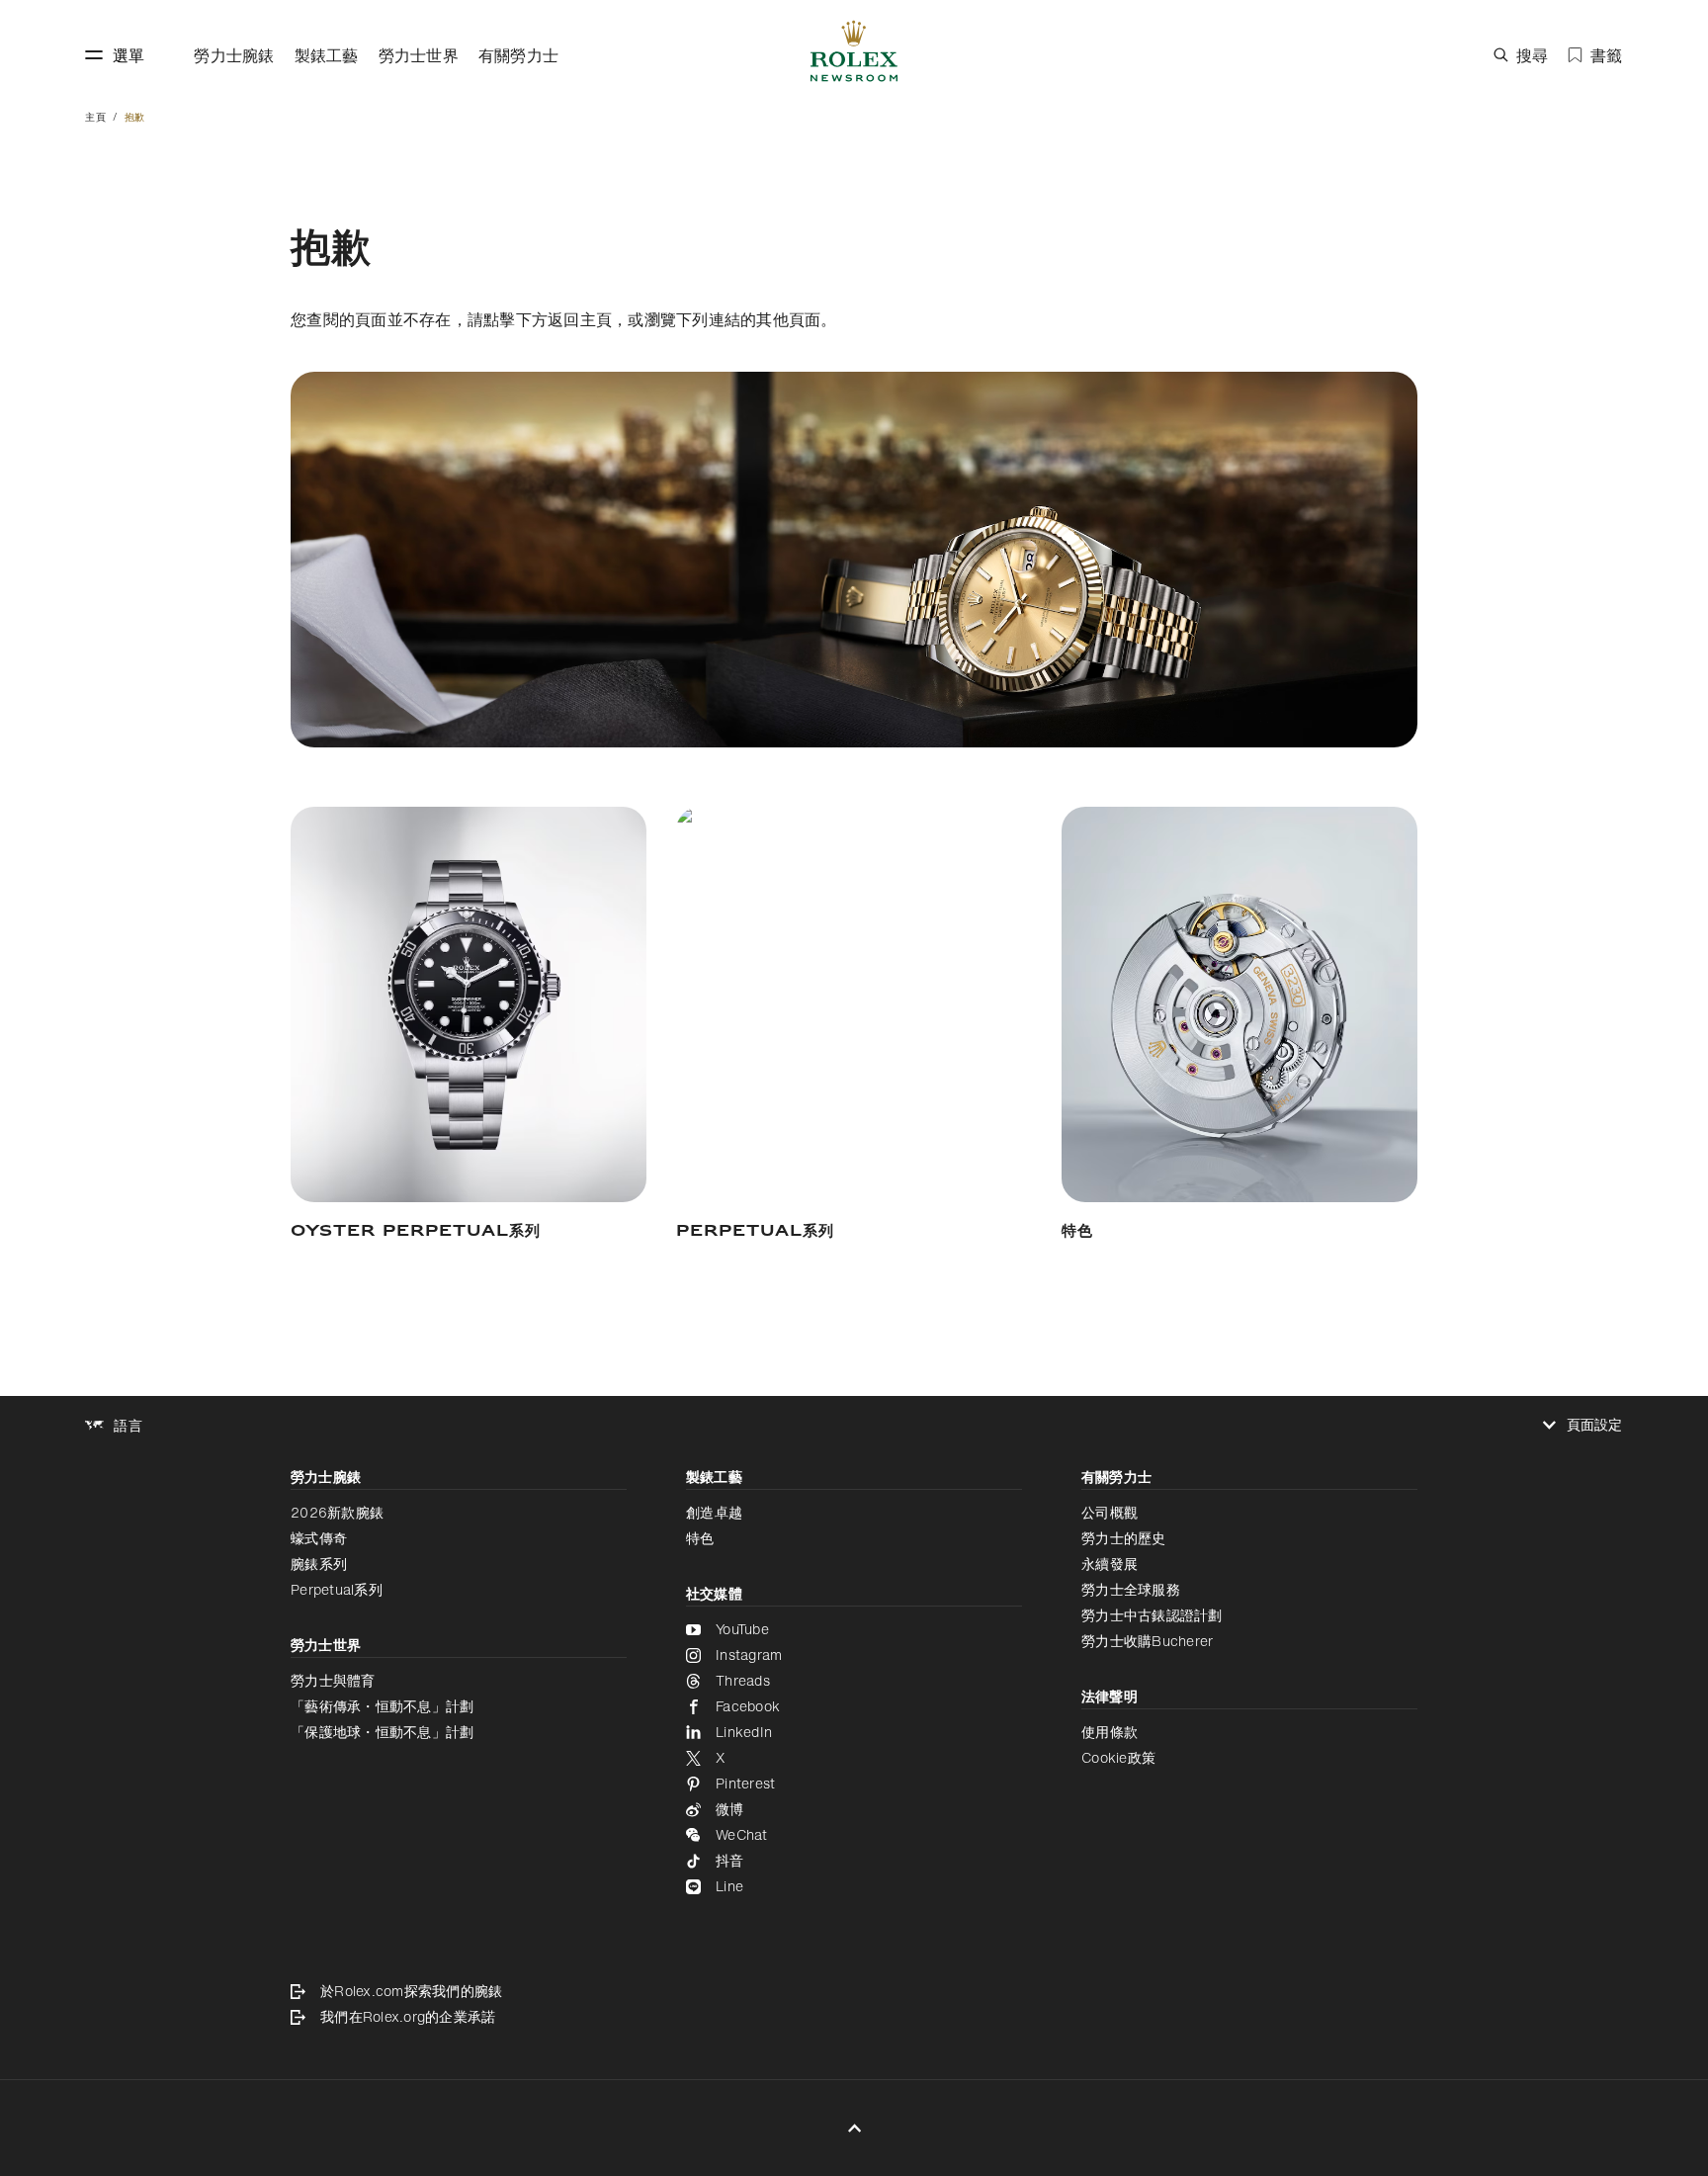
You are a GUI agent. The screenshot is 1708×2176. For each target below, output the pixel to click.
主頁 (95, 117)
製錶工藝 (327, 55)
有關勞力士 (518, 55)
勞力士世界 (419, 55)
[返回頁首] (854, 2128)
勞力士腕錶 (234, 55)
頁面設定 (1595, 1425)
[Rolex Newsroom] (854, 55)
